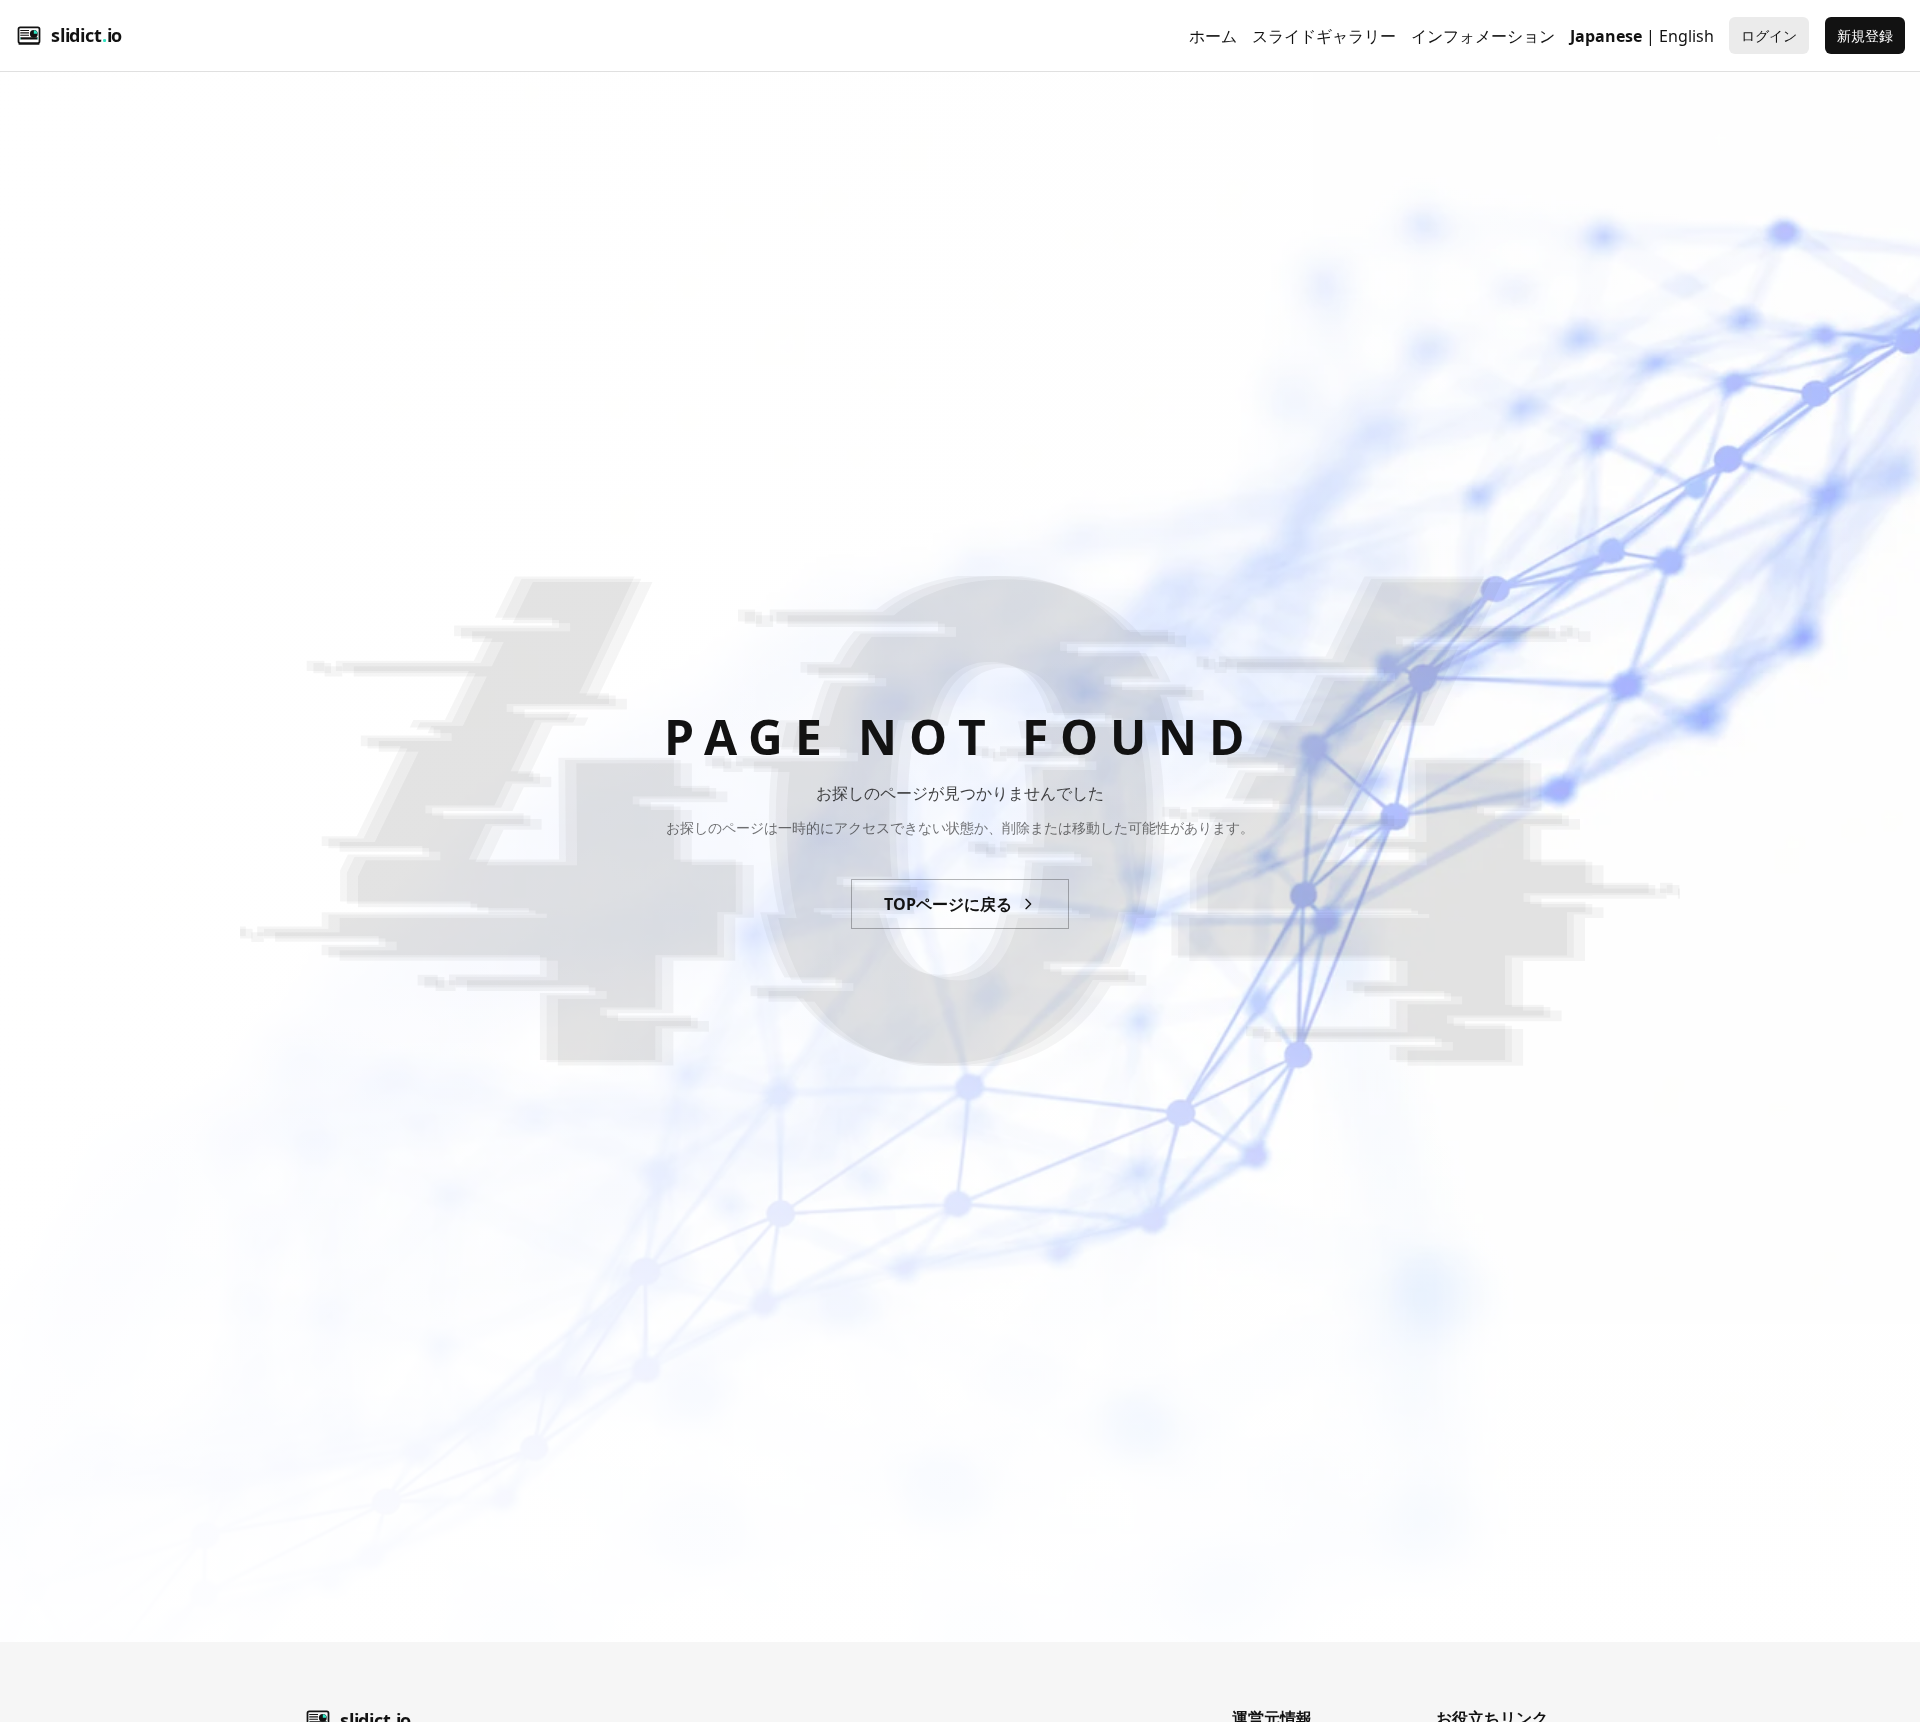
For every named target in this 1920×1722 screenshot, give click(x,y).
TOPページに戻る (948, 904)
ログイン (1769, 35)
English (1686, 36)
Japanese (1606, 36)
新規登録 (1865, 35)
